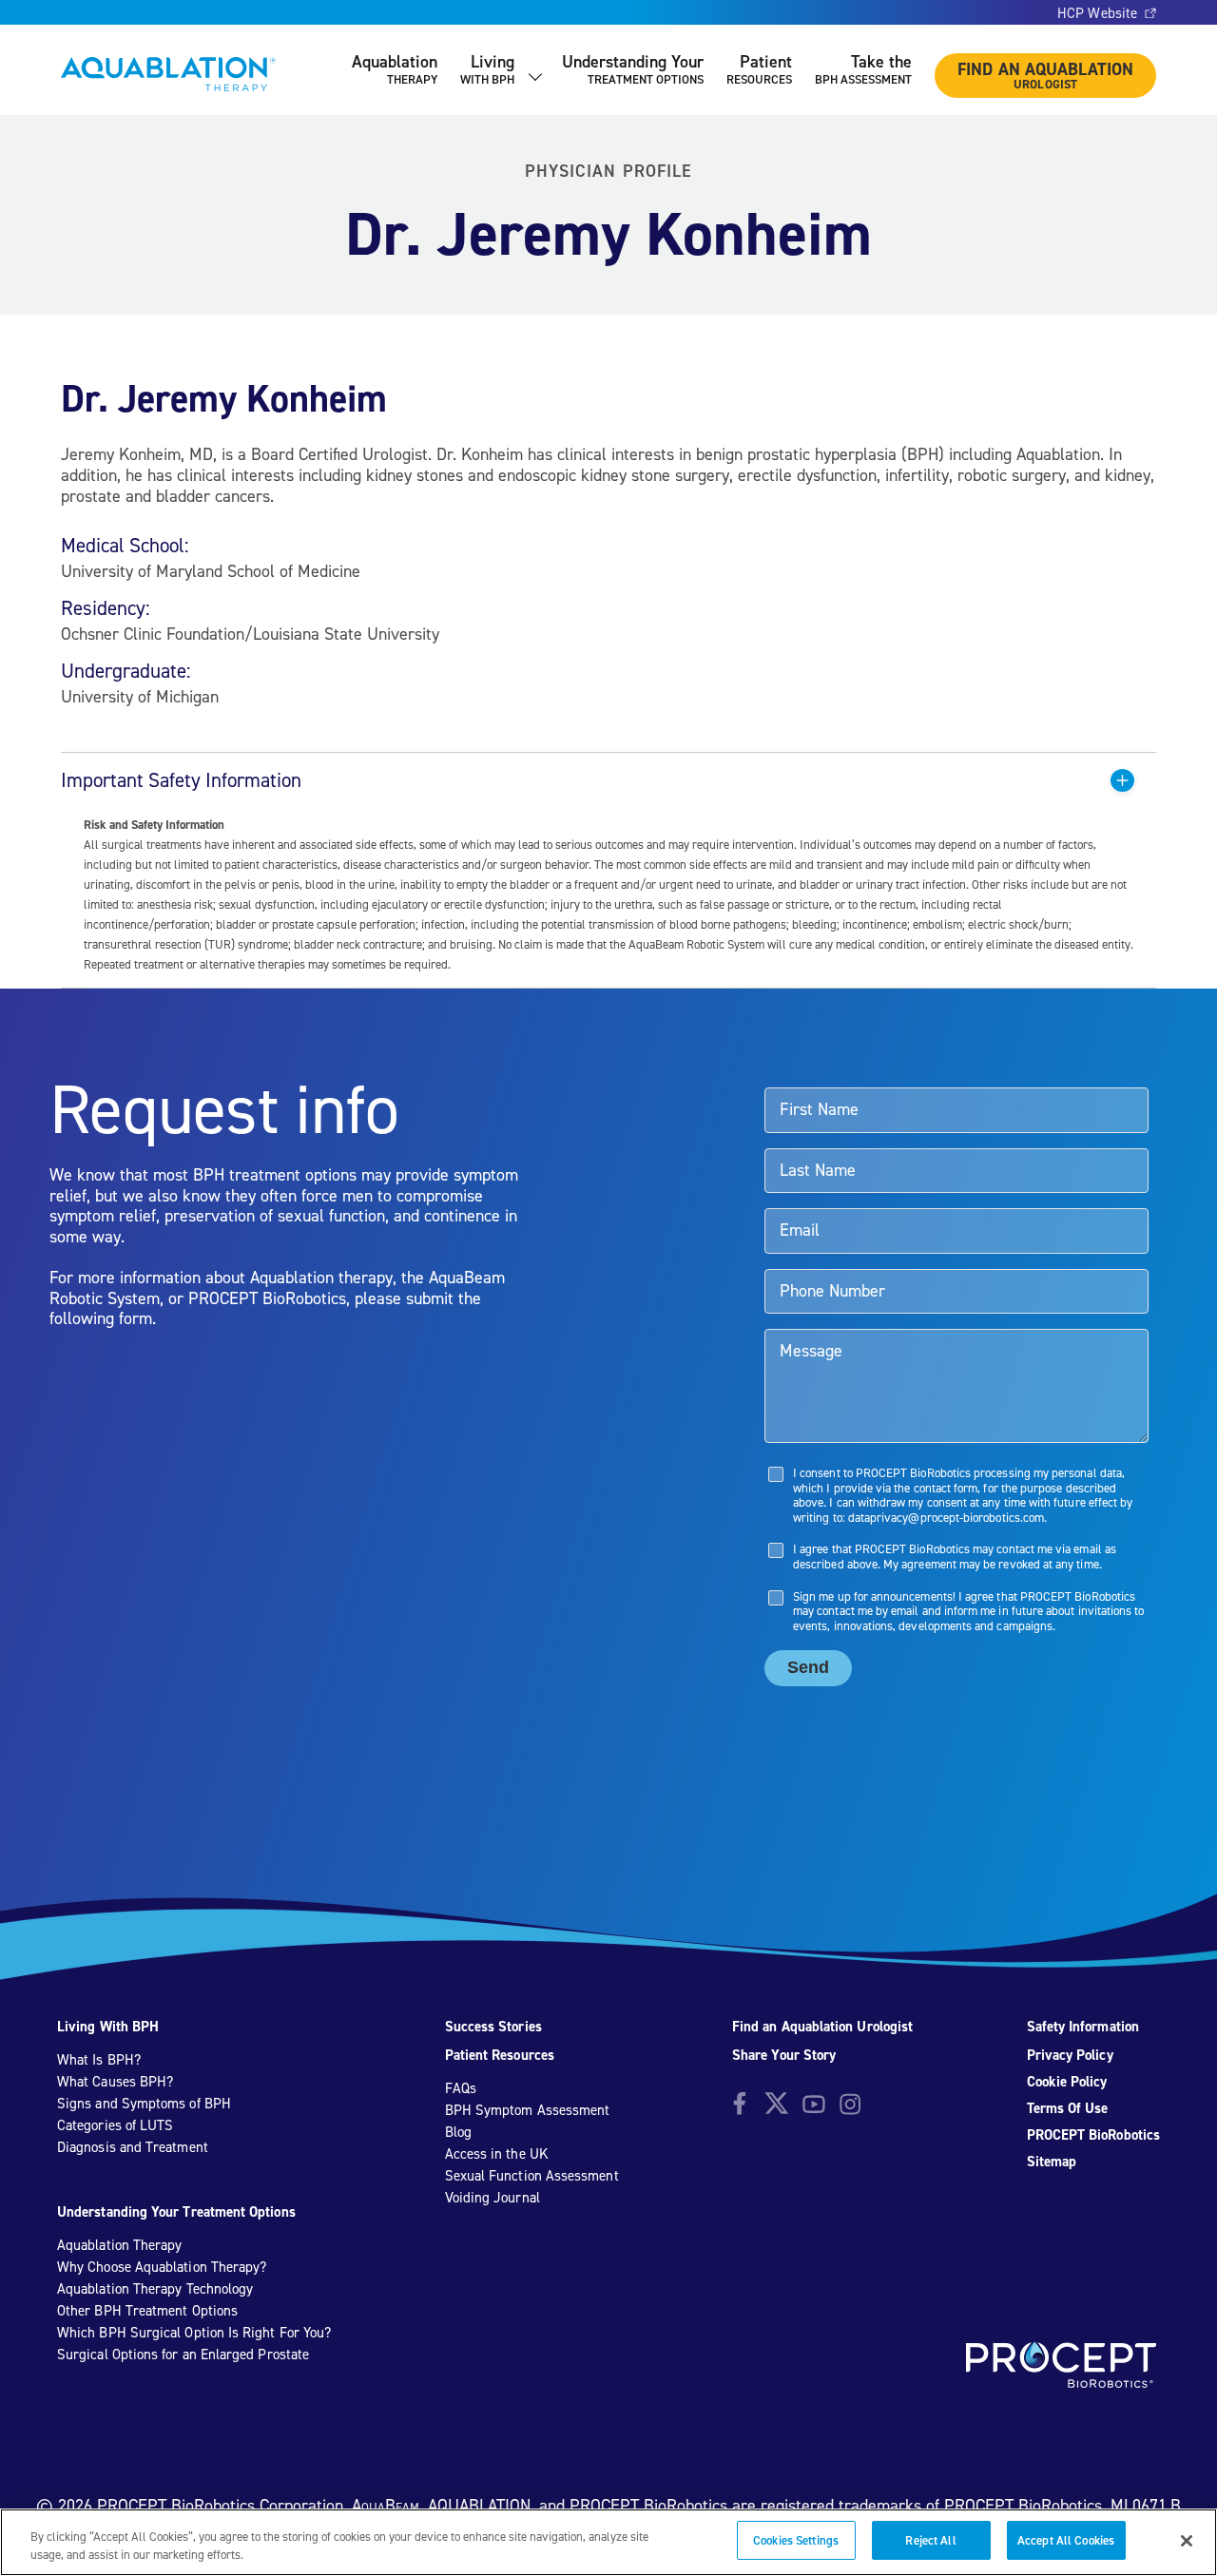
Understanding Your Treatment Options (176, 2212)
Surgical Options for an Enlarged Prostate (183, 2355)
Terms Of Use (1068, 2108)
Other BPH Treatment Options (147, 2311)
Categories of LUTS (115, 2125)
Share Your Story (784, 2055)
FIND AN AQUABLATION (1045, 75)
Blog (458, 2132)
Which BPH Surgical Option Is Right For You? (194, 2333)
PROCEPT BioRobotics (1093, 2135)
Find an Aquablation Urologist (822, 2027)
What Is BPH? (99, 2060)
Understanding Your (633, 69)
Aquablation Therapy (119, 2245)
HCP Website (1097, 13)
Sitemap (1052, 2162)
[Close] (1187, 2541)
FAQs (461, 2088)
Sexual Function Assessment (532, 2176)
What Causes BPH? (115, 2082)
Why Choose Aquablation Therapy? (162, 2267)
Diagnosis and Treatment (133, 2147)
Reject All (930, 2540)
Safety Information (1083, 2027)
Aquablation (395, 69)
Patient (759, 69)
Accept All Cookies (1066, 2540)
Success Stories (493, 2027)
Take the (863, 69)
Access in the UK (497, 2154)
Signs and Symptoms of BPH (144, 2104)
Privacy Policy (1070, 2055)
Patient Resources (500, 2055)
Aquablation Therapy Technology (155, 2289)
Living (487, 69)
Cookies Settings (796, 2540)
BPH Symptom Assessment (528, 2110)
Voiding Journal (493, 2198)
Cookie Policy (1067, 2082)
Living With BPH (108, 2027)
